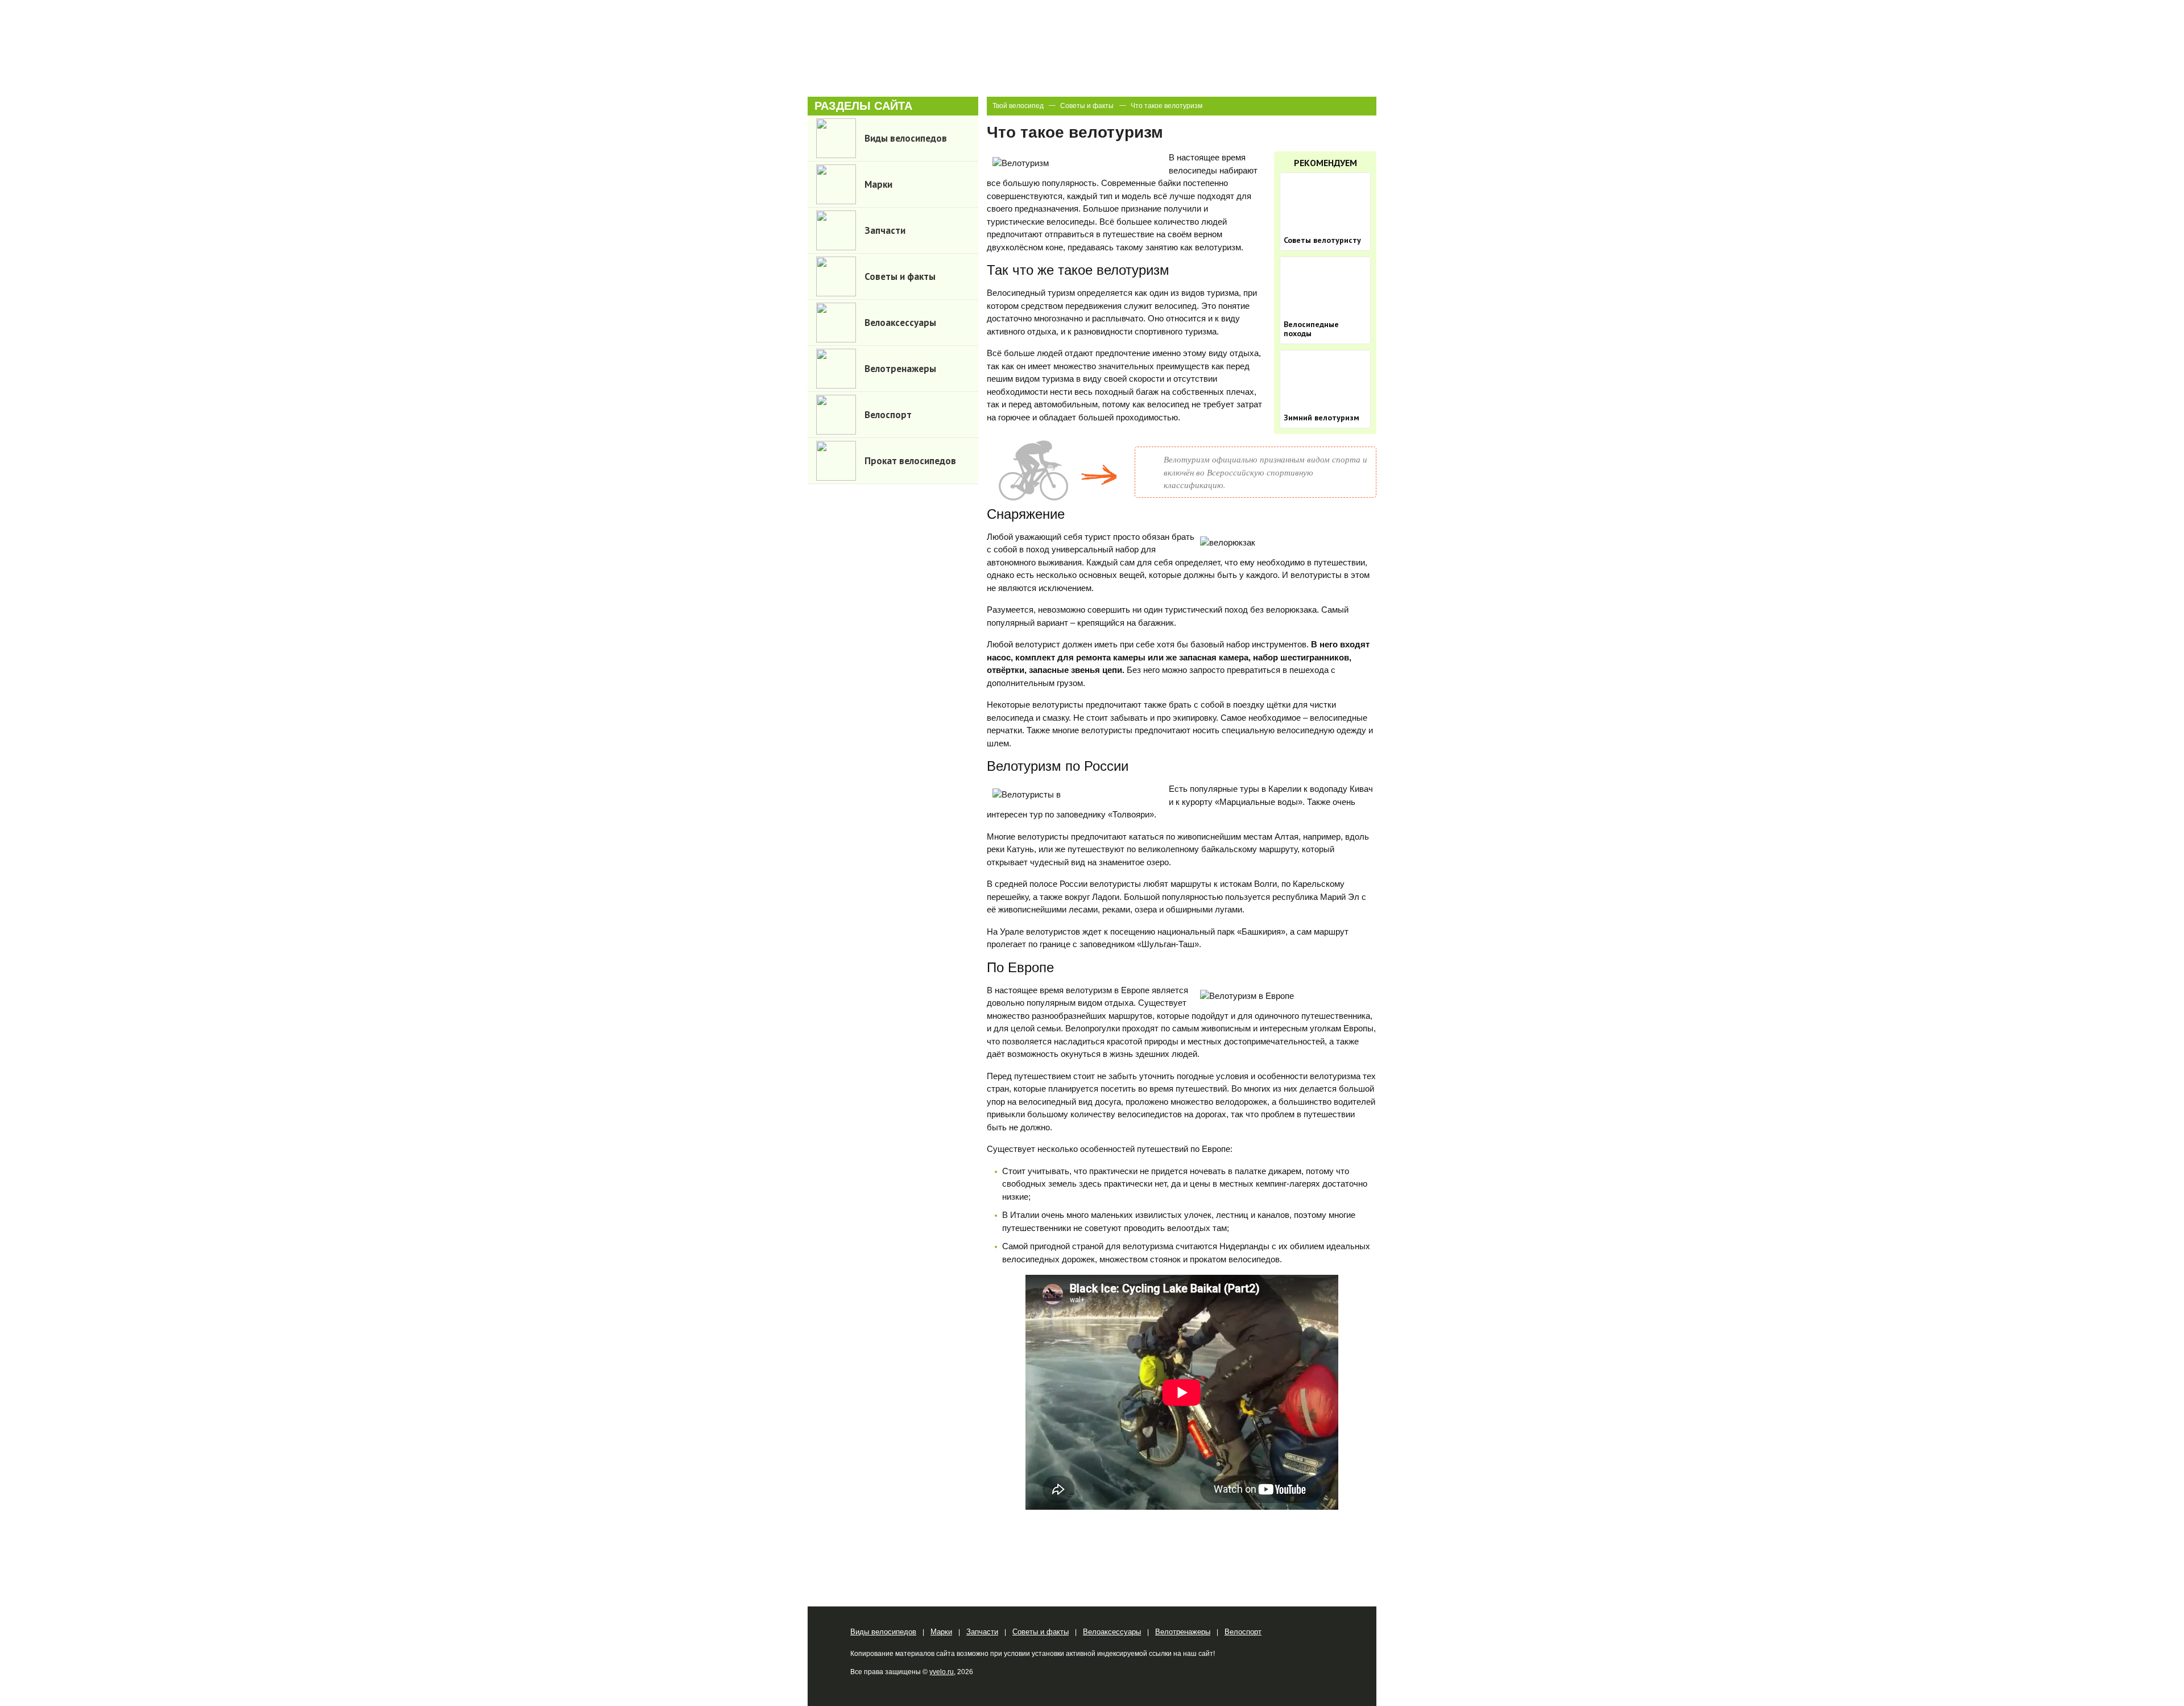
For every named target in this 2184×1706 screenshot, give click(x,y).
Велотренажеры (1183, 1632)
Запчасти (982, 1632)
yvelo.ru (942, 1672)
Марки (941, 1632)
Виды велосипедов (883, 1632)
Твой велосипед (1018, 106)
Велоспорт (1243, 1632)
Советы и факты (1087, 106)
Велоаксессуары (1112, 1632)
